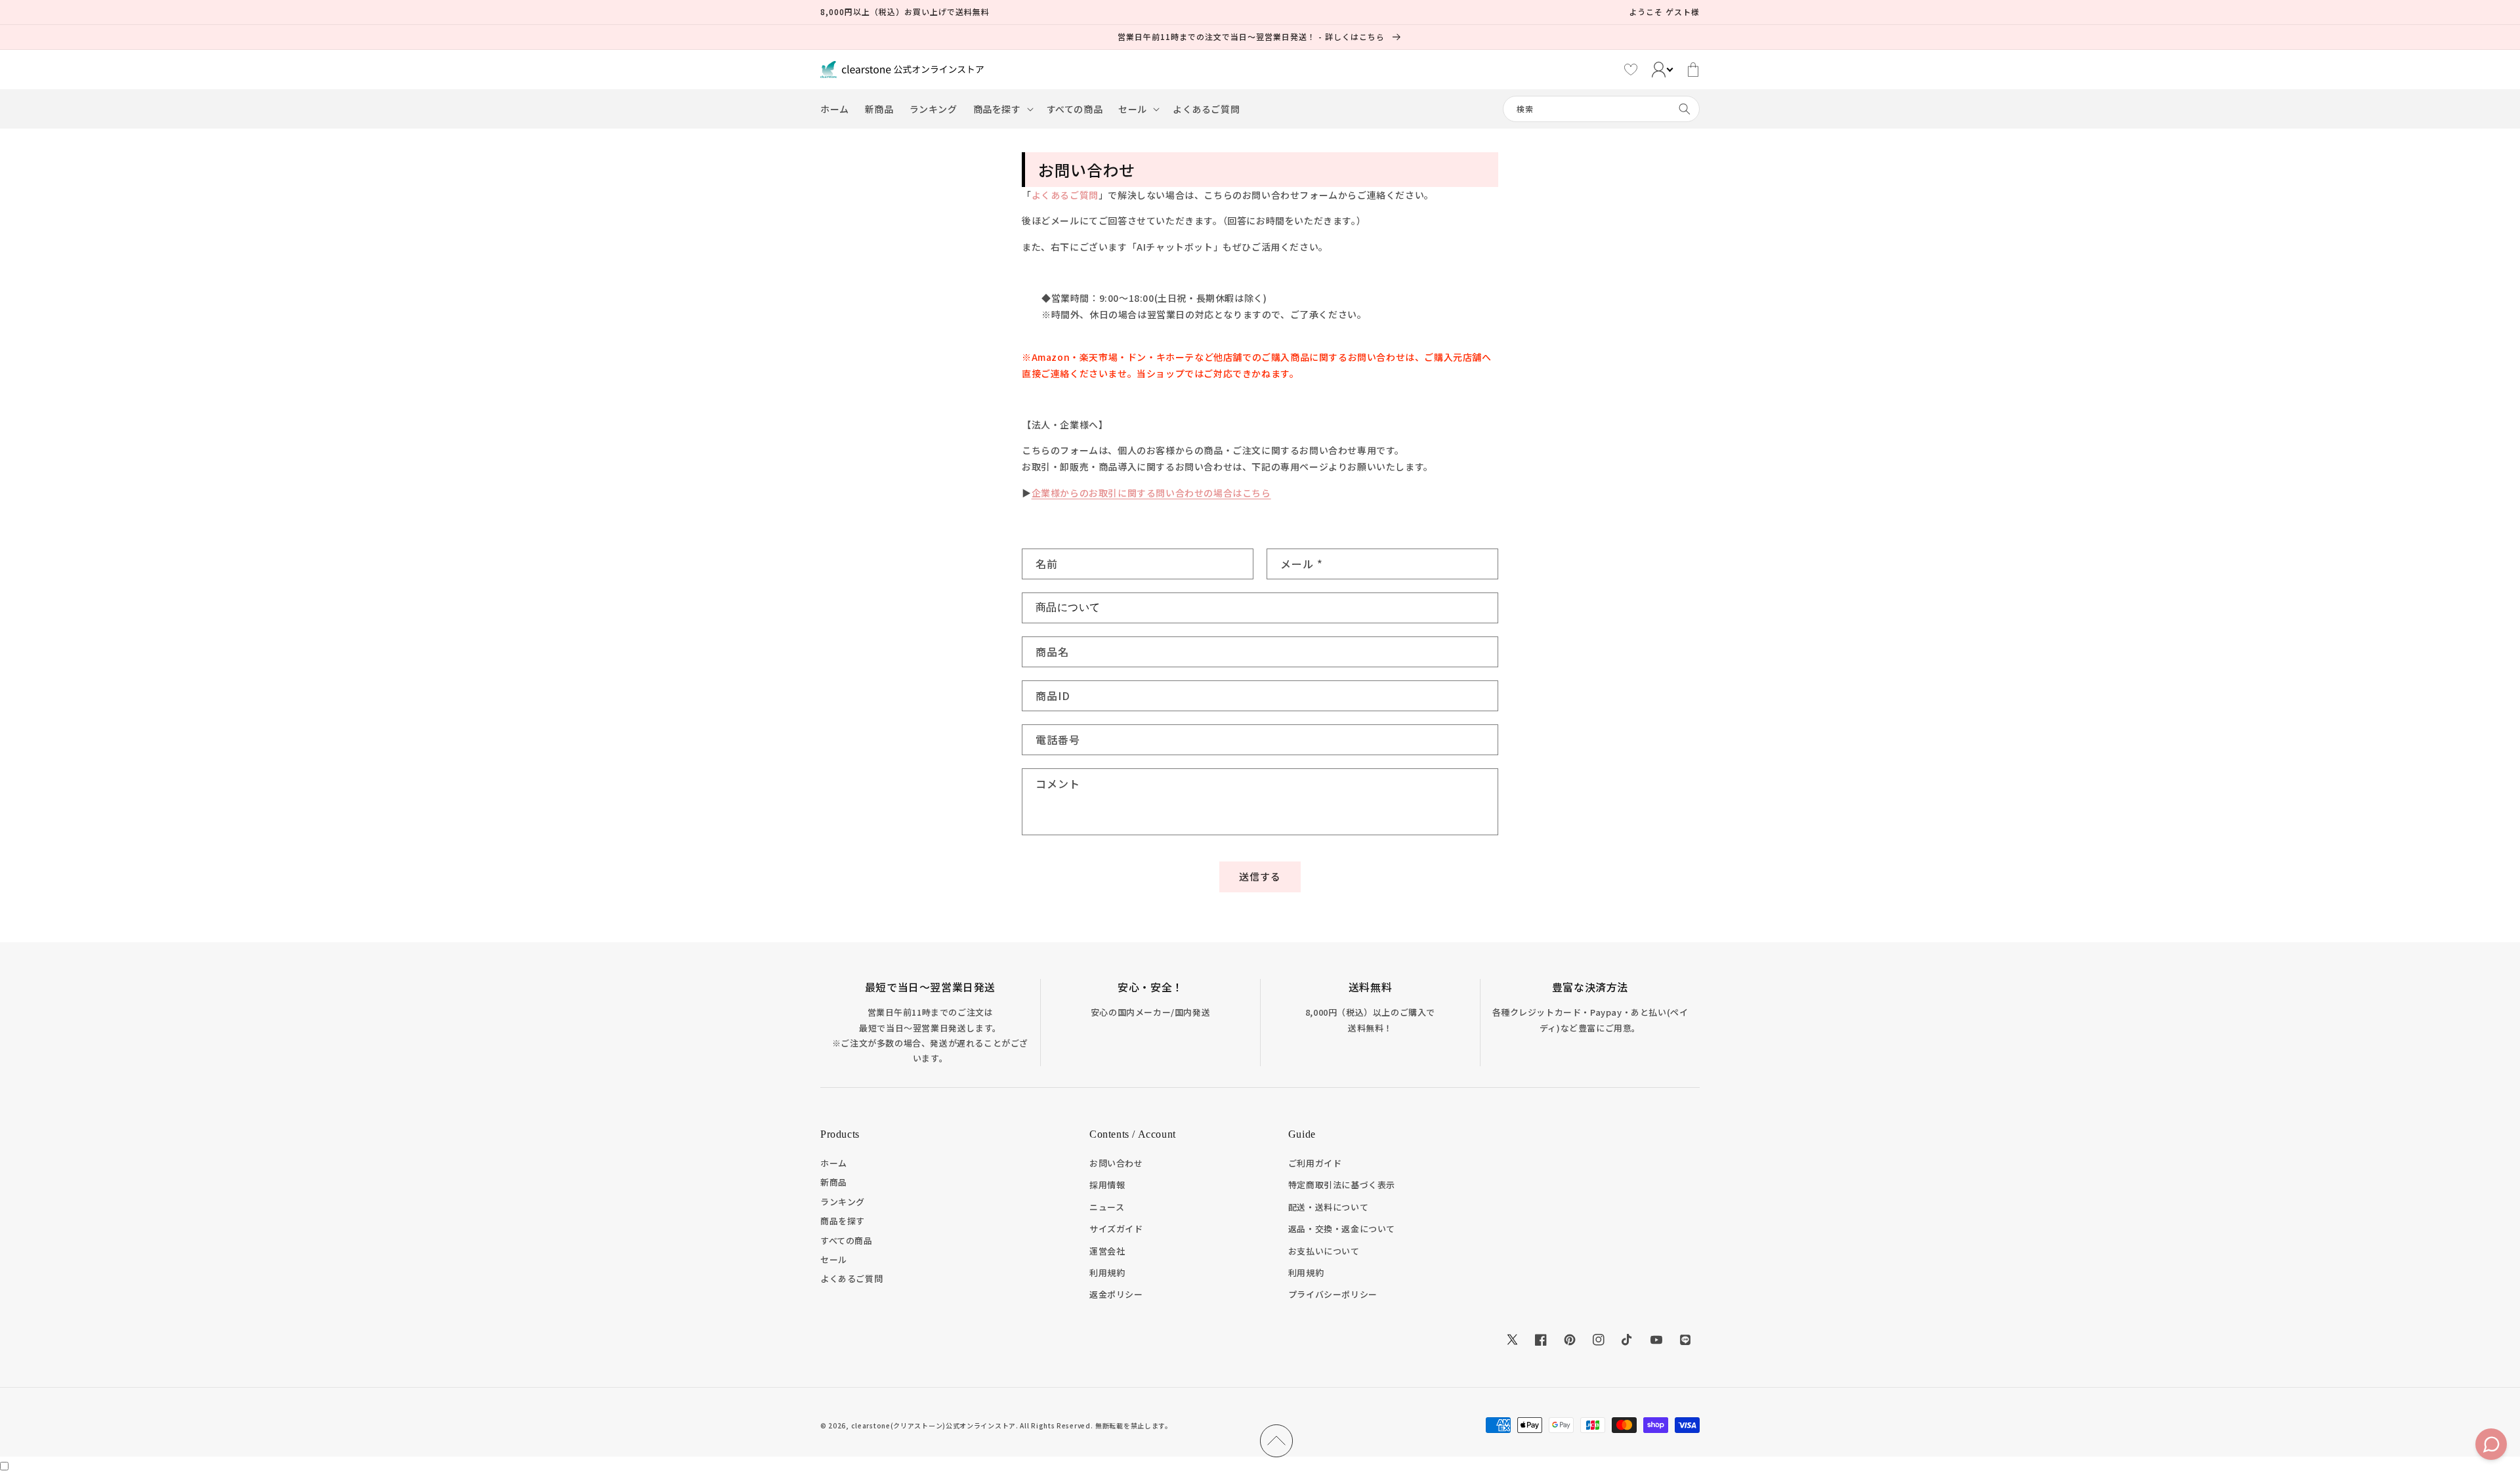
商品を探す (843, 1221)
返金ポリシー (1116, 1294)
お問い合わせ (1116, 1163)
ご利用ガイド (1315, 1163)
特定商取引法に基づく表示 (1342, 1185)
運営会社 (1107, 1251)
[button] (1002, 109)
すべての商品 (847, 1240)
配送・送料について (1328, 1207)
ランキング (843, 1202)
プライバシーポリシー (1333, 1294)
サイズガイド (1116, 1229)
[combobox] (1601, 109)
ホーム (834, 1163)
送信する (1260, 876)
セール (834, 1259)
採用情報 (1107, 1185)
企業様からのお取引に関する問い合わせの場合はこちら (1151, 493)
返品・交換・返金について (1342, 1229)
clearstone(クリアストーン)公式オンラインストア (934, 1425)
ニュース (1107, 1207)
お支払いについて (1324, 1251)
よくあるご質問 (1065, 195)
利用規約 (1107, 1273)
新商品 (834, 1182)
